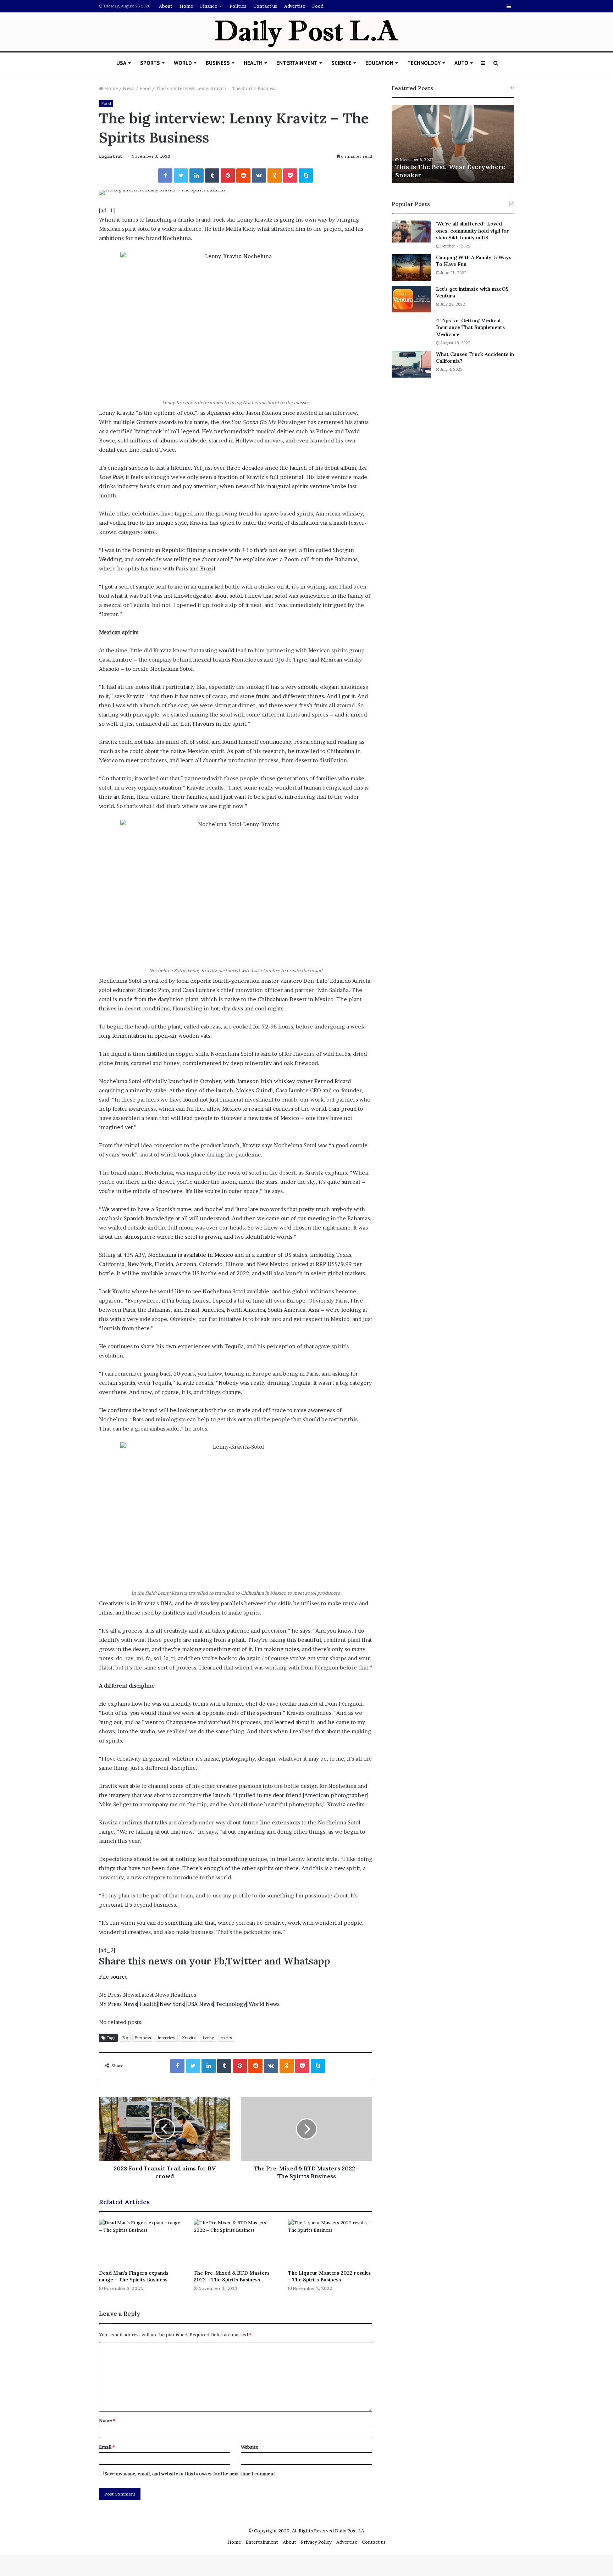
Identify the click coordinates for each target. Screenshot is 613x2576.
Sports (150, 63)
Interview (166, 2038)
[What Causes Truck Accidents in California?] (411, 364)
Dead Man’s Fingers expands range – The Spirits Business (134, 2276)
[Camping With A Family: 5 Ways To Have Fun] (411, 267)
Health (253, 63)
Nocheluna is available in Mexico (190, 1255)
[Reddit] (243, 175)
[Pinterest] (228, 175)
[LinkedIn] (197, 175)
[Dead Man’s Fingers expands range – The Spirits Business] (141, 2243)
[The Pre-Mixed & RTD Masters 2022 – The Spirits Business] (236, 2243)
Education (379, 63)
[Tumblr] (212, 175)
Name (107, 2420)
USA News (200, 2004)
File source (113, 1977)
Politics (238, 6)
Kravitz (189, 2038)
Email (107, 2447)
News (129, 88)
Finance (209, 6)
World (183, 63)
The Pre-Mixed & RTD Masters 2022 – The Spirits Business (232, 2276)
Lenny (208, 2038)
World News (264, 2004)
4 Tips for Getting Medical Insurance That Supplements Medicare (470, 327)
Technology (424, 63)
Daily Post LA (350, 2531)
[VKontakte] (259, 175)
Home (186, 6)
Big (125, 2038)
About (166, 6)
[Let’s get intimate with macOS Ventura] (411, 299)
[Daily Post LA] (307, 33)
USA (121, 63)
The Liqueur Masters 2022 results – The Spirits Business (329, 2276)
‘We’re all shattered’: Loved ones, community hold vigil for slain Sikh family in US (473, 231)
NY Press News (118, 2004)
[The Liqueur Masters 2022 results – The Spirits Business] (330, 2243)
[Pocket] (290, 175)
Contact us (265, 6)
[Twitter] (181, 175)
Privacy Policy (316, 2542)
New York (172, 2004)
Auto (461, 63)
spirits (226, 2038)
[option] (453, 144)
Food (318, 6)
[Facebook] (165, 175)
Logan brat (110, 156)
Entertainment (297, 63)
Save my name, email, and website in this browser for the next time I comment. (191, 2474)
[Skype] (306, 175)
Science (341, 63)
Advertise (295, 6)
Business (218, 63)
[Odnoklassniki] (275, 175)
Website (250, 2447)
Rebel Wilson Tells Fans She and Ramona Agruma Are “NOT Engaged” (446, 167)
